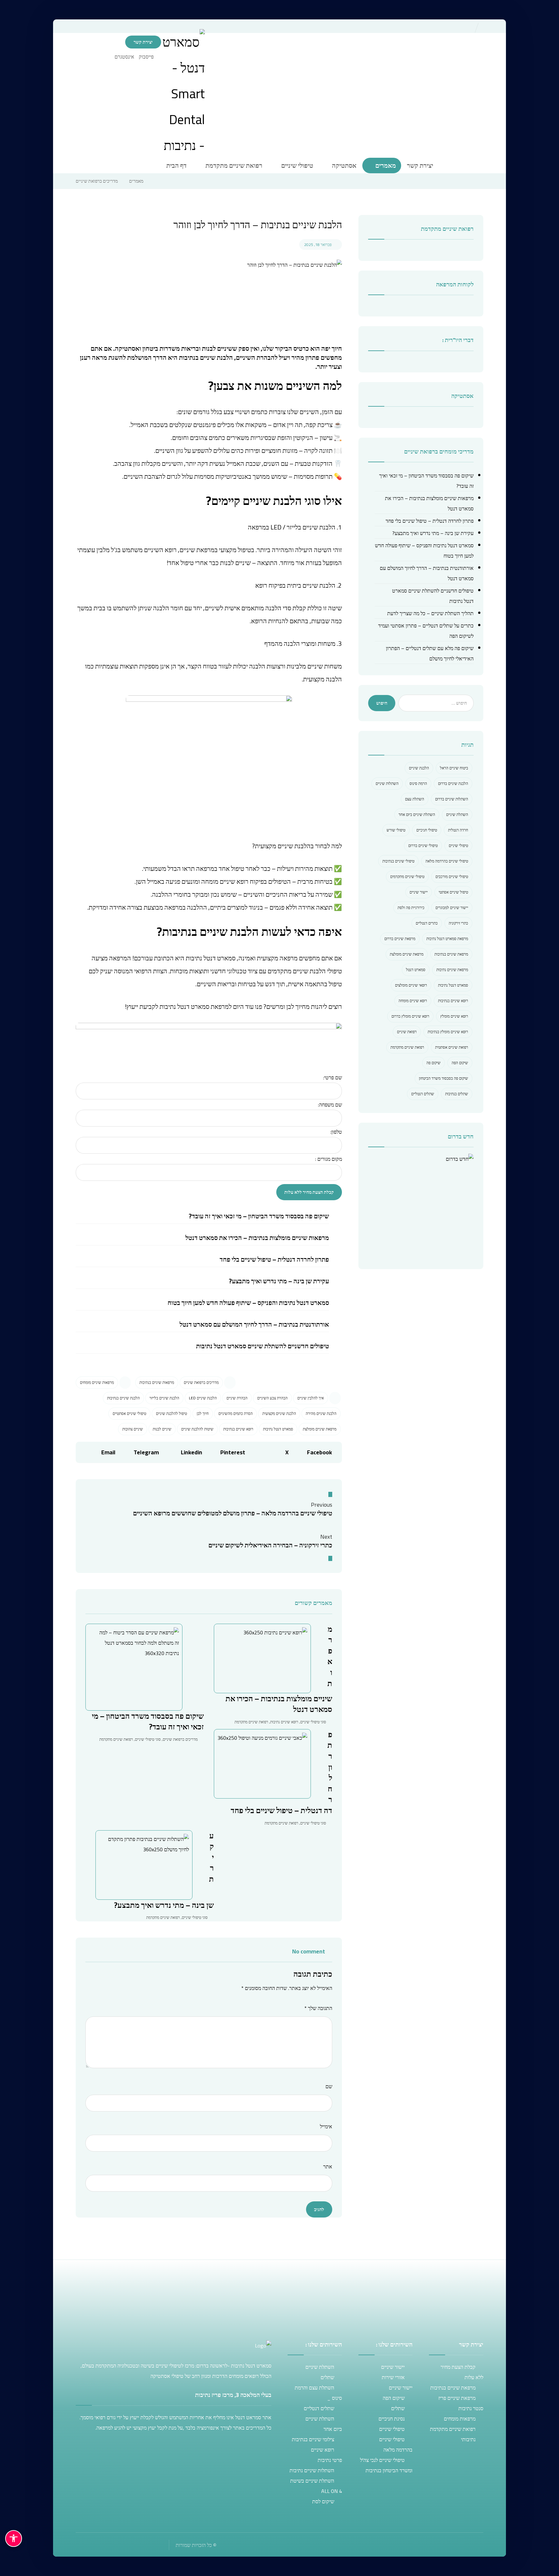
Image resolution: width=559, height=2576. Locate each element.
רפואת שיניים (407, 1032)
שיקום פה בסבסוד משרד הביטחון (444, 1078)
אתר (328, 2166)
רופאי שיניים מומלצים (411, 985)
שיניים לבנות (162, 1429)
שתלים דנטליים (423, 1094)
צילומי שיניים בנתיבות (313, 2439)
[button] (148, 57)
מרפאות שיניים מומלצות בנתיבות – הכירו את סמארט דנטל (257, 1238)
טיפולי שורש (396, 830)
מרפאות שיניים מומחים (97, 1382)
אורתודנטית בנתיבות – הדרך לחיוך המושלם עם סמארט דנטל (254, 1324)
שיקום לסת (323, 2501)
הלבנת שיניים (419, 768)
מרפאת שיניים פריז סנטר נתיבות (461, 2403)
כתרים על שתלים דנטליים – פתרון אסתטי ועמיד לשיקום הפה (426, 631)
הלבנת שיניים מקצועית (279, 1413)
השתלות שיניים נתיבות (312, 2470)
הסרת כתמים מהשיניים (236, 1413)
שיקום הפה (460, 1063)
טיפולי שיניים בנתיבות (398, 861)
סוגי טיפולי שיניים (148, 1739)
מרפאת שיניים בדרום (400, 939)
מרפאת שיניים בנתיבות (451, 954)
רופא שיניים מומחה (413, 1001)
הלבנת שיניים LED (203, 1398)
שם (329, 2086)
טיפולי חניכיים (427, 830)
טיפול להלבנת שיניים (171, 1413)
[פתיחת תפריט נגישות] (14, 2539)
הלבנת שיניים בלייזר (164, 1398)
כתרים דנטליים (427, 923)
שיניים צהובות (133, 1429)
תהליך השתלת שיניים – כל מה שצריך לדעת (430, 613)
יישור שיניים (419, 892)
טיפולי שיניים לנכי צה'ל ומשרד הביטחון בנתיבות (386, 2465)
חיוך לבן (203, 1413)
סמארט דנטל (416, 970)
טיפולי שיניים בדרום (423, 845)
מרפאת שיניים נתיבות (452, 970)
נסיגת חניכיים (392, 2419)
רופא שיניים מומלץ (454, 1016)
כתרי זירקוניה (458, 923)
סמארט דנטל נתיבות (278, 1429)
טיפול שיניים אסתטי (453, 892)
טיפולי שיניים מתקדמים (407, 876)
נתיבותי (468, 2439)
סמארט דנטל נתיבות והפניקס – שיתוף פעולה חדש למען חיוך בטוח (248, 1303)
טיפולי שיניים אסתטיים (129, 1413)
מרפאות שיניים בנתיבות (157, 1382)
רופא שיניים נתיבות (284, 1722)
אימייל (326, 2126)
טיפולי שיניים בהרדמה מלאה (447, 861)
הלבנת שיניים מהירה (321, 1413)
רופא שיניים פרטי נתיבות (326, 2455)
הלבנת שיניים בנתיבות (123, 1398)
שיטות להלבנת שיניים (197, 1429)
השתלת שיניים (457, 814)
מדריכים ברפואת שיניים (201, 1382)
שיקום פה (433, 1063)
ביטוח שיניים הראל (454, 768)
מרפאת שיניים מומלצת (320, 1429)
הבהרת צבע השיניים (272, 1398)
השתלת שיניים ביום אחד (417, 814)
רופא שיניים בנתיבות (238, 1429)
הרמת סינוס (418, 783)
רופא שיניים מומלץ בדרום (410, 1016)
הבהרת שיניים (237, 1398)
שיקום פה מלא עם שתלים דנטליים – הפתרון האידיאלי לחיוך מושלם (430, 653)
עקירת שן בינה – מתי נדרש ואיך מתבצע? (279, 1281)
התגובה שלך (318, 2008)
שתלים (327, 2377)
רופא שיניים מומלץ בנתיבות (448, 1032)
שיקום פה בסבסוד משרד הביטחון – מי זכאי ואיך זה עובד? (259, 1216)
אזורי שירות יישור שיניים (397, 2382)
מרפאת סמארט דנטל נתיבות (447, 939)
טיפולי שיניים (458, 845)
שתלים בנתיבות (457, 1094)
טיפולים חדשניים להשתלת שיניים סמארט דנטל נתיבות (263, 1346)
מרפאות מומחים (460, 2419)
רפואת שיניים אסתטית (452, 1047)
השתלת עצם (415, 799)
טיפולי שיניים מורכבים (452, 876)
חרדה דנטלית (458, 830)
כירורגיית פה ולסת (411, 908)
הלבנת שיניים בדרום (453, 783)
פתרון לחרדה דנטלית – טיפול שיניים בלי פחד (274, 1259)
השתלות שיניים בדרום (452, 799)
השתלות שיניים (387, 783)
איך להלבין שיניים (311, 1398)
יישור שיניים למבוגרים (452, 908)
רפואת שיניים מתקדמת (116, 1739)
